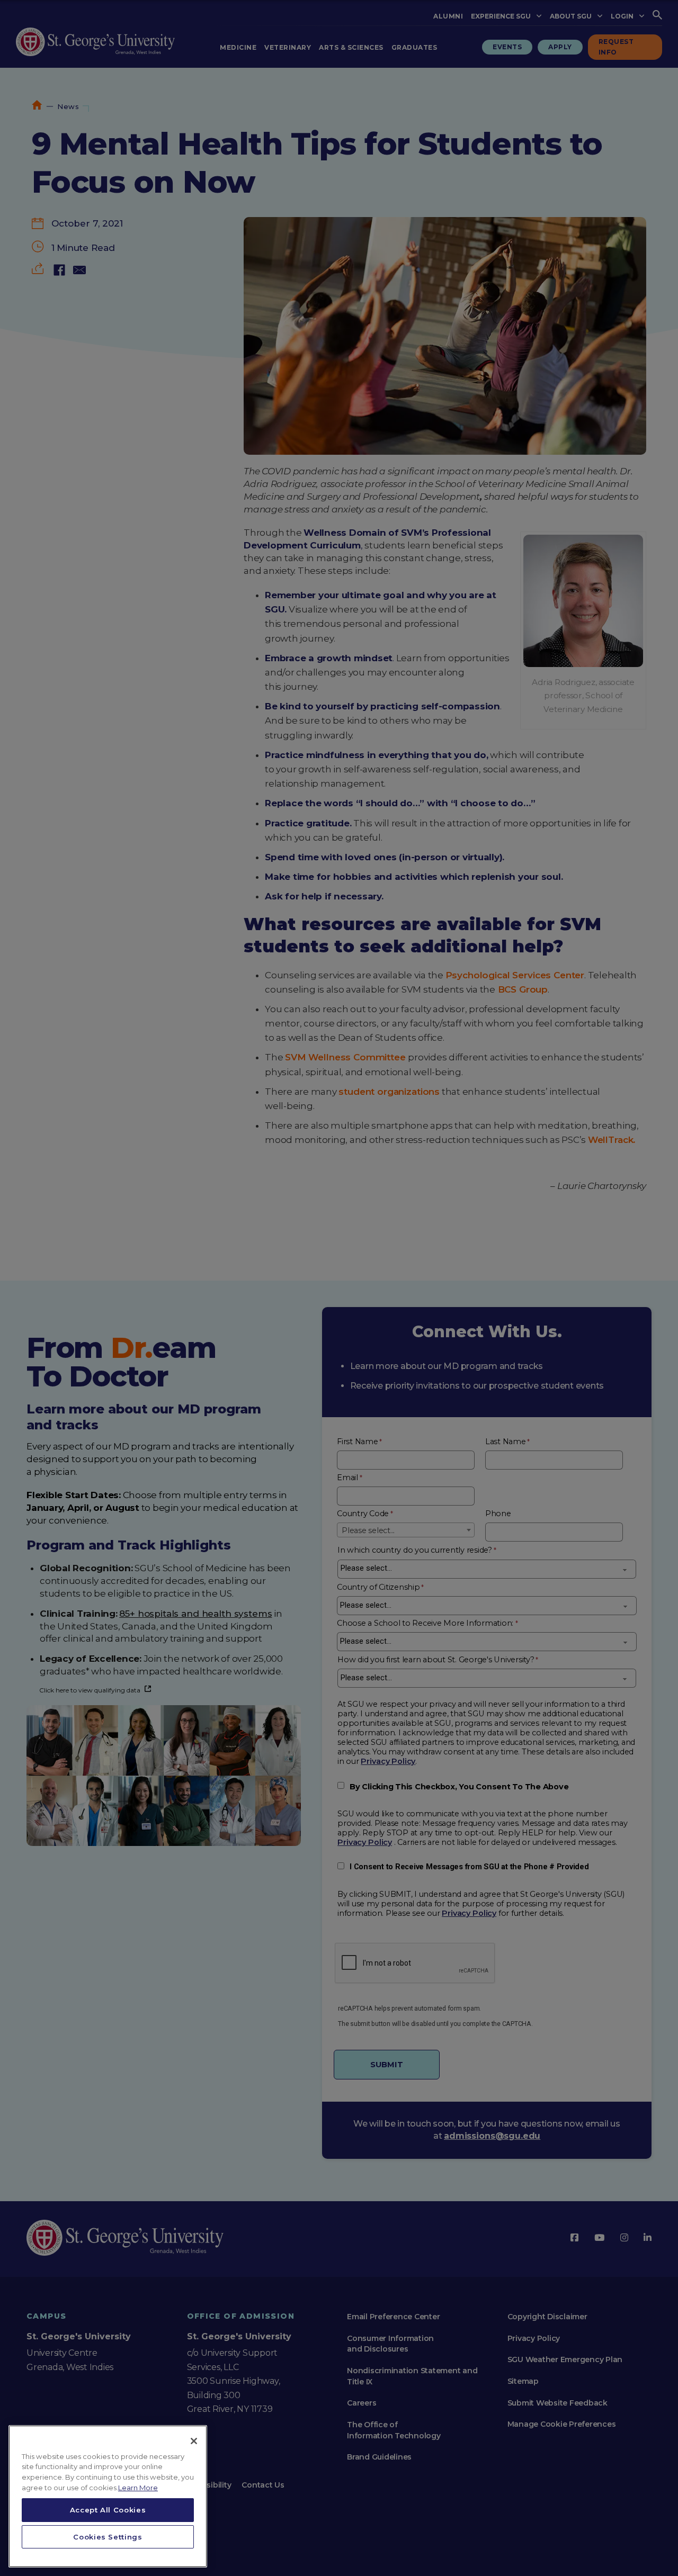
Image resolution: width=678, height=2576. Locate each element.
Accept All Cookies (108, 2510)
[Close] (194, 2441)
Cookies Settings (108, 2537)
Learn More (138, 2488)
